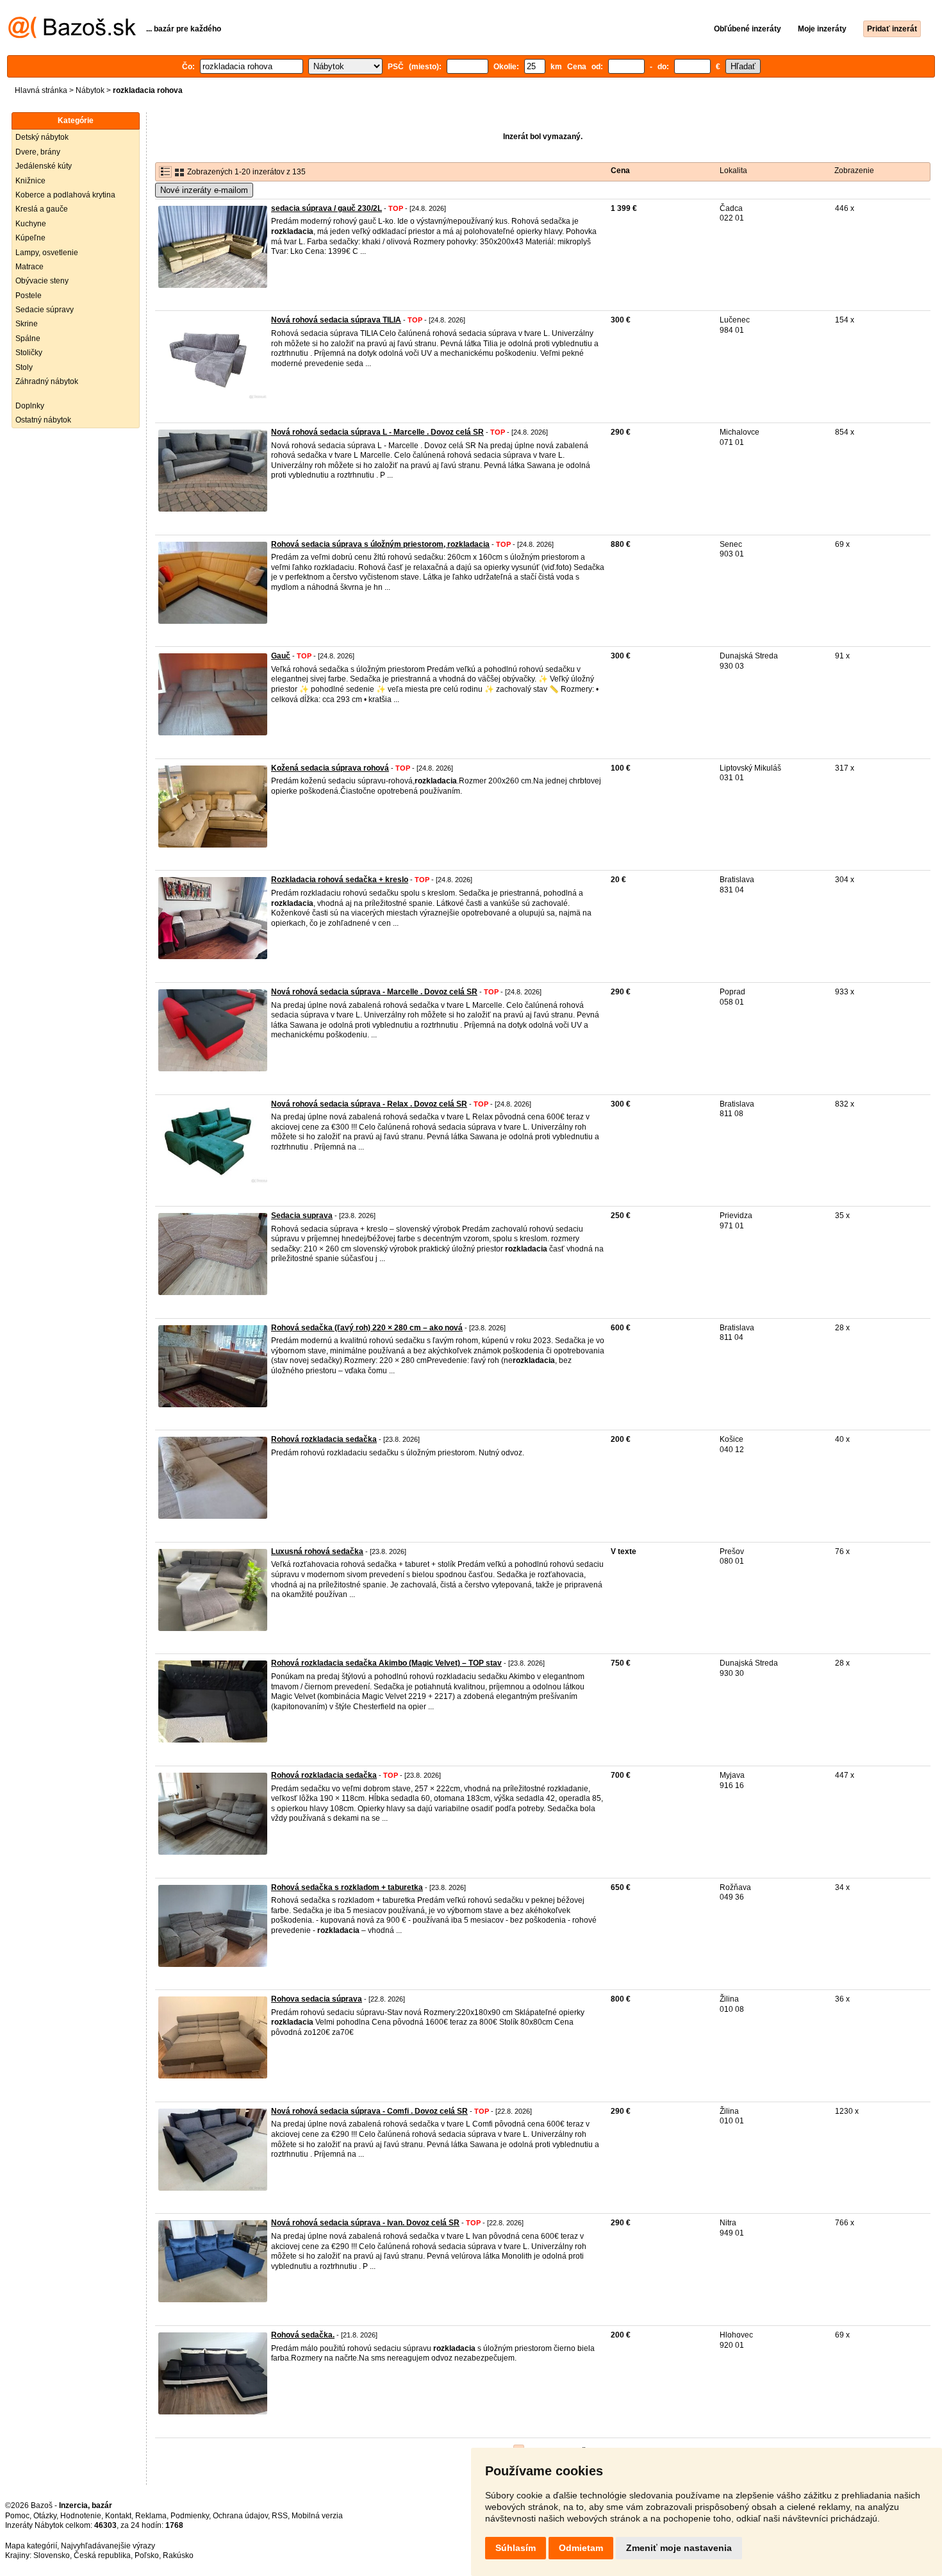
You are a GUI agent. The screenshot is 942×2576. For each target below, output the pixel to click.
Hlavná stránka (41, 90)
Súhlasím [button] (516, 2548)
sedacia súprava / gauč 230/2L (326, 208)
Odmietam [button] (581, 2548)
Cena (620, 171)
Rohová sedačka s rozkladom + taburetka (347, 1887)
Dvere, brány (38, 152)
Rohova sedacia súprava (317, 1999)
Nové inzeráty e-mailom (204, 190)
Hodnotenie (81, 2516)
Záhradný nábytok (47, 381)
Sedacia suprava (302, 1216)
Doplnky (30, 406)
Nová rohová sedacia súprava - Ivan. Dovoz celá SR (365, 2223)
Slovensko (52, 2555)
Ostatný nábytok (43, 420)
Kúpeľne (30, 238)
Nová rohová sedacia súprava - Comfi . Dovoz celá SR (369, 2111)
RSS (280, 2516)
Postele (29, 296)
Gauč (281, 656)
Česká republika (102, 2555)
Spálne (28, 339)
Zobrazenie (854, 171)
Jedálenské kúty (44, 166)
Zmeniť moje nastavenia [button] (679, 2548)
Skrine (27, 324)
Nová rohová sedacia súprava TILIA (336, 320)
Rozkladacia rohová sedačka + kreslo (340, 880)
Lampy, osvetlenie (47, 253)
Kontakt (118, 2516)
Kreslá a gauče (42, 209)
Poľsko (147, 2555)
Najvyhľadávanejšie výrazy (108, 2546)
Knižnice (30, 181)
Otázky (45, 2516)
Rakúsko (178, 2555)
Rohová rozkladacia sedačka (324, 1439)
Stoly (24, 367)
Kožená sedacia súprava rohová (330, 768)
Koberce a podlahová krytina (65, 195)
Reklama (151, 2516)
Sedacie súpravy (45, 310)
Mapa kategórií (31, 2546)
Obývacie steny (42, 281)
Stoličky (29, 353)
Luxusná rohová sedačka (317, 1551)
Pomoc (17, 2516)
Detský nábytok (42, 137)
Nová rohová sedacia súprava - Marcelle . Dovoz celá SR (374, 992)
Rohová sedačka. (303, 2335)
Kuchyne (31, 224)
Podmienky (190, 2516)
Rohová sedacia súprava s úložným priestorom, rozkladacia (380, 544)
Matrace (29, 267)
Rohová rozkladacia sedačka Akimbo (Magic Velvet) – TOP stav (386, 1663)
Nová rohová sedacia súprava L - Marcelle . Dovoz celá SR (377, 432)
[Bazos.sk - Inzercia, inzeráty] (72, 36)
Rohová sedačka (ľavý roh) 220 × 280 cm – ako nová (367, 1328)
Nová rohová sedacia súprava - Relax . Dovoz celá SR (369, 1104)
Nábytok (90, 90)
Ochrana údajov (240, 2516)
